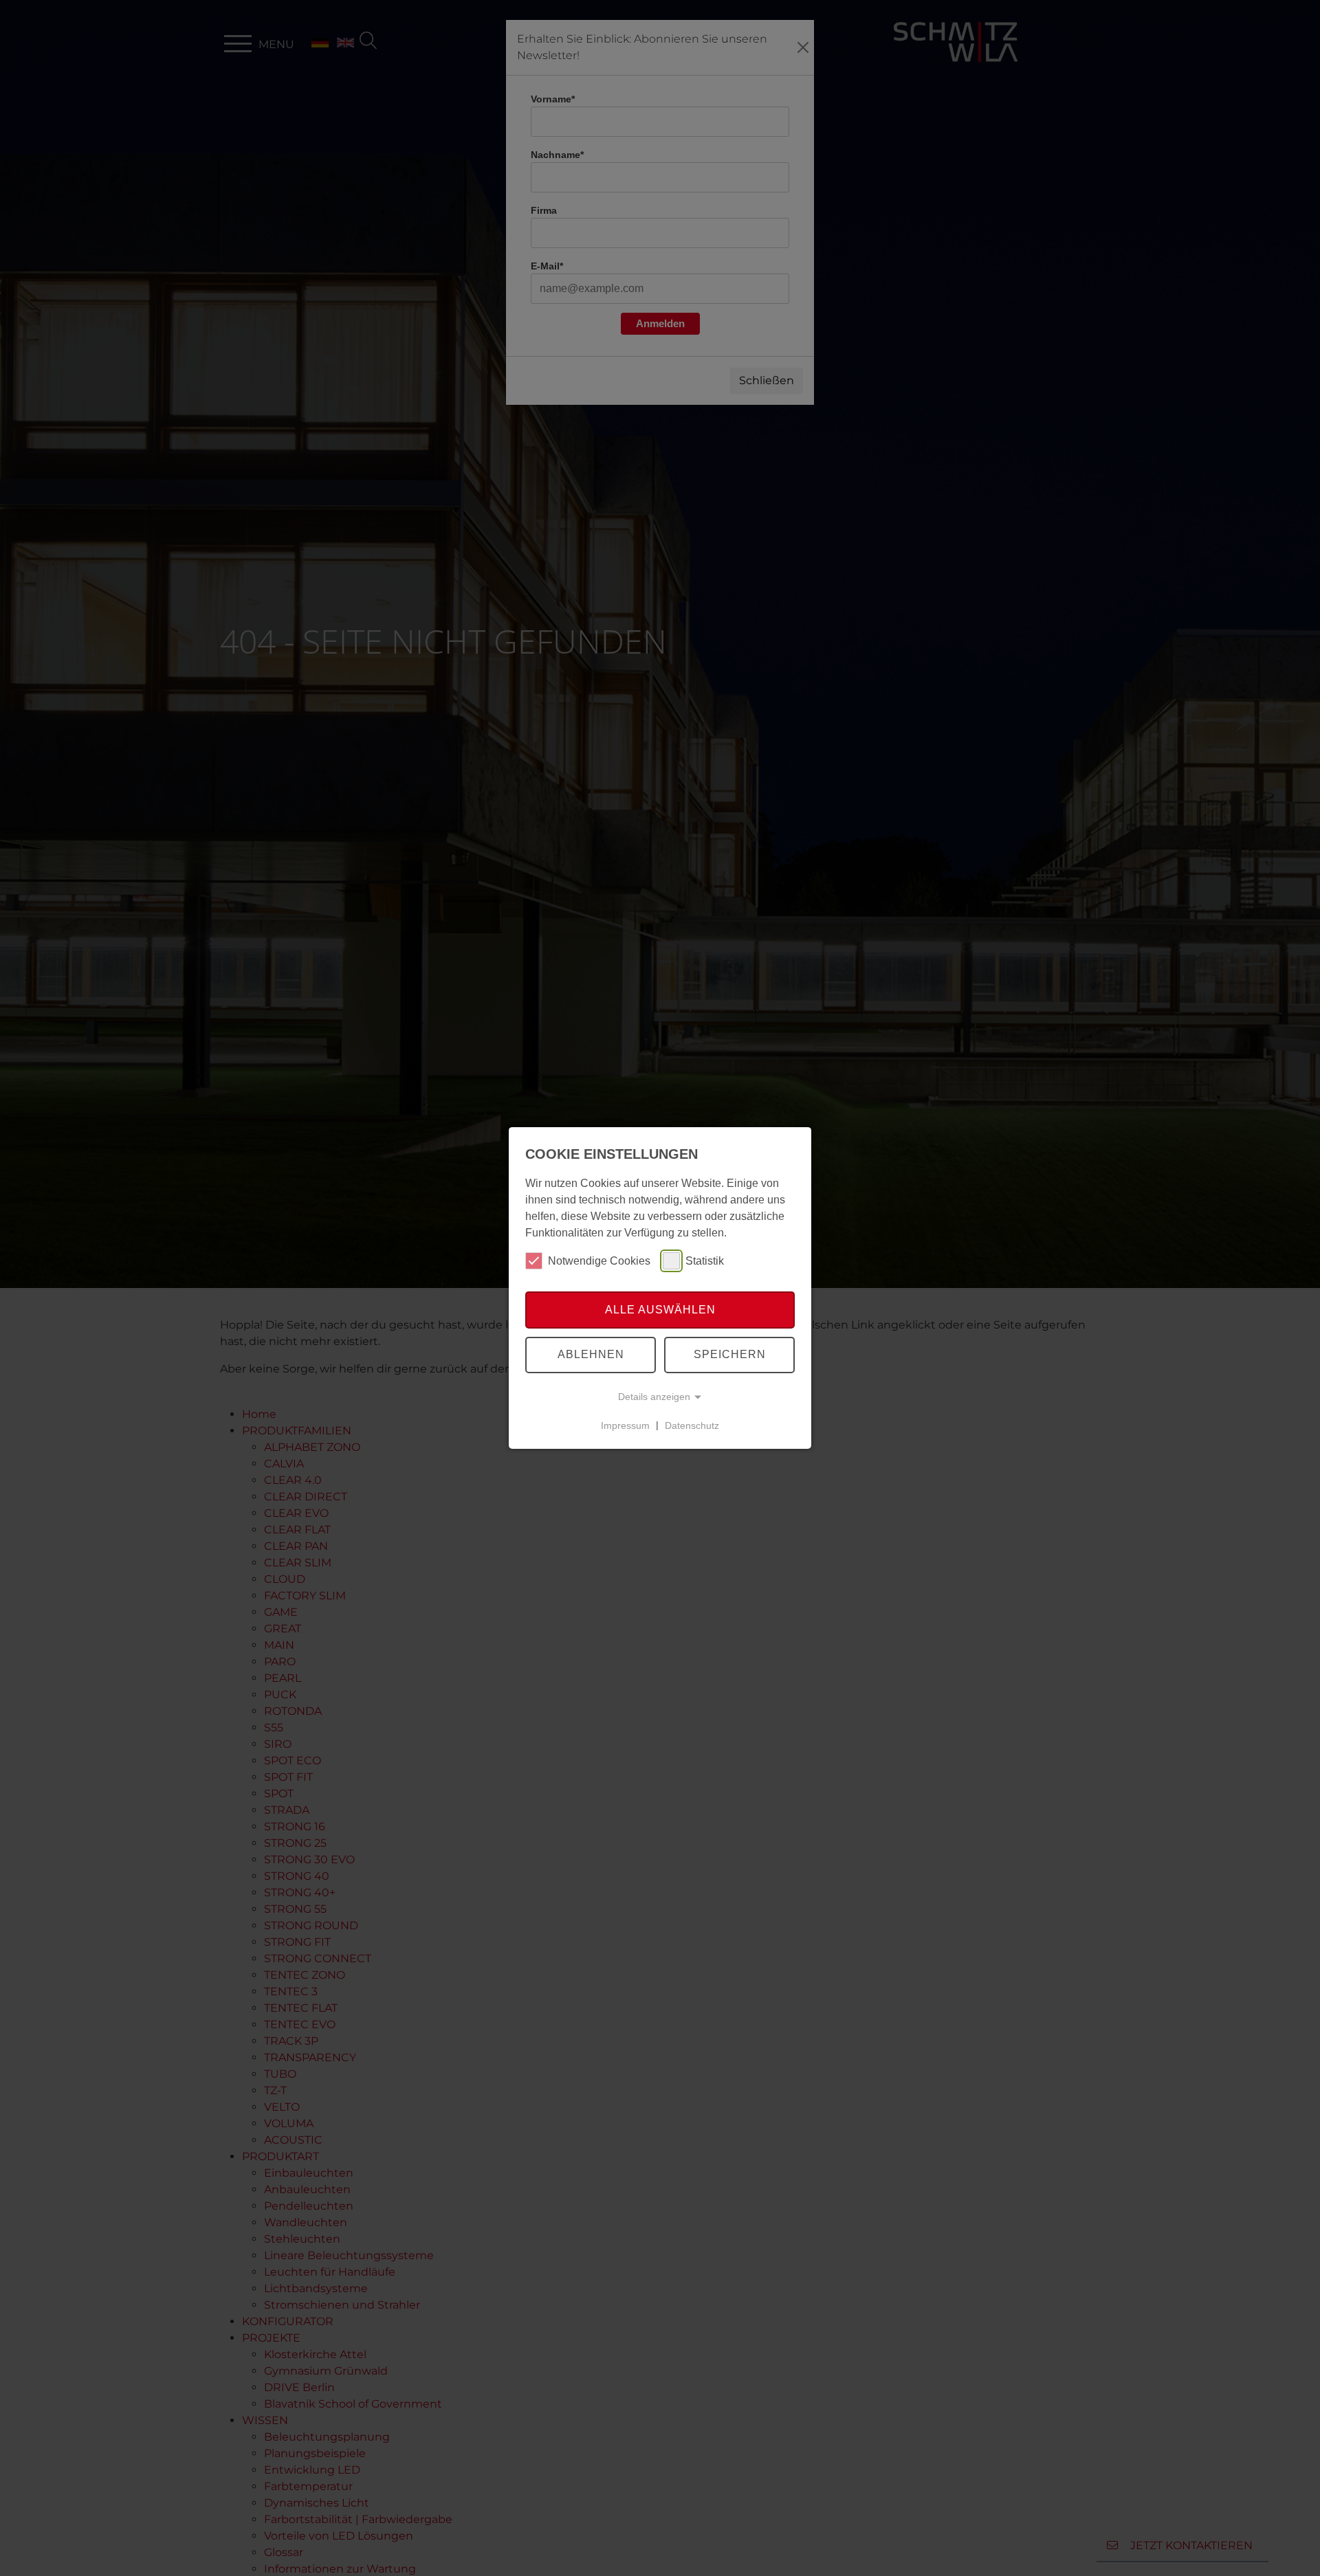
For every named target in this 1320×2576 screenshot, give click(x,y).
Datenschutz (692, 1425)
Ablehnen (591, 1354)
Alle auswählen (660, 1310)
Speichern (730, 1354)
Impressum (625, 1425)
